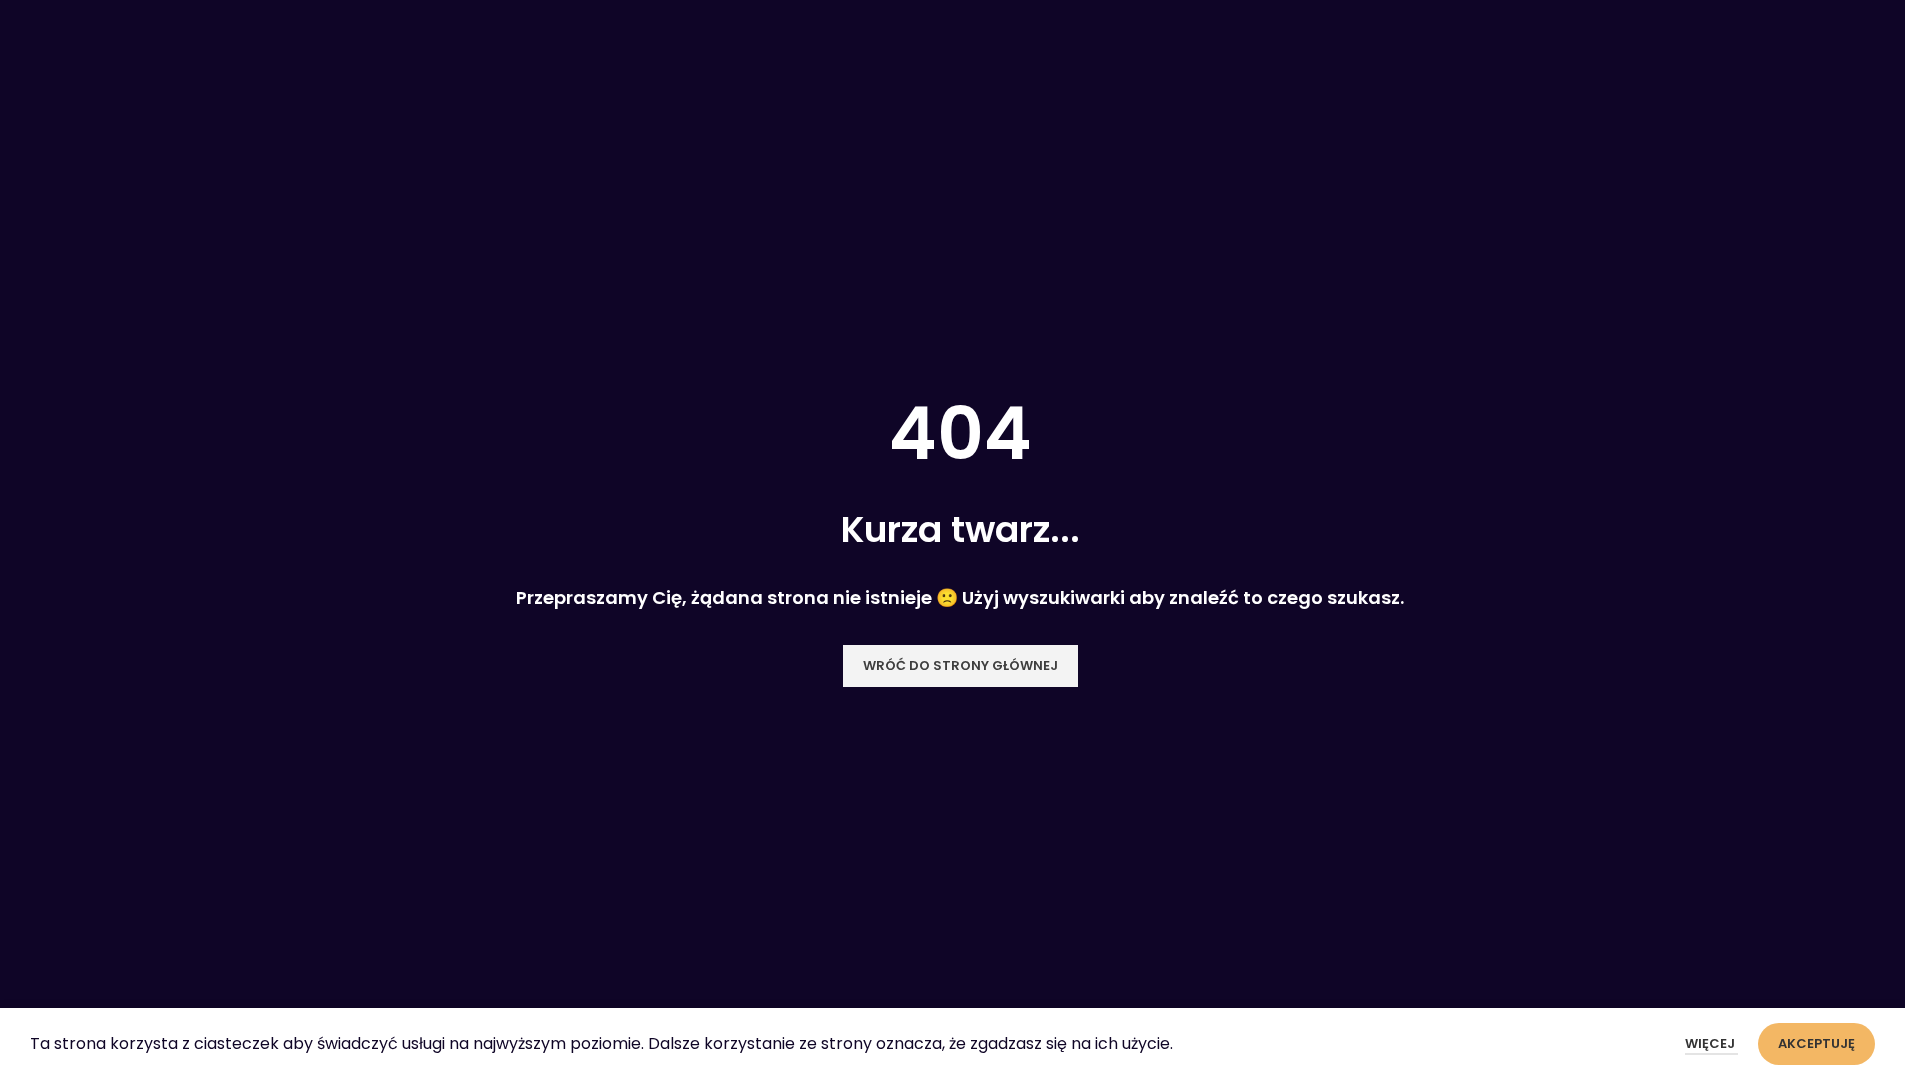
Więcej (1711, 1043)
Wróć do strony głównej (960, 665)
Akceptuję (1816, 1043)
